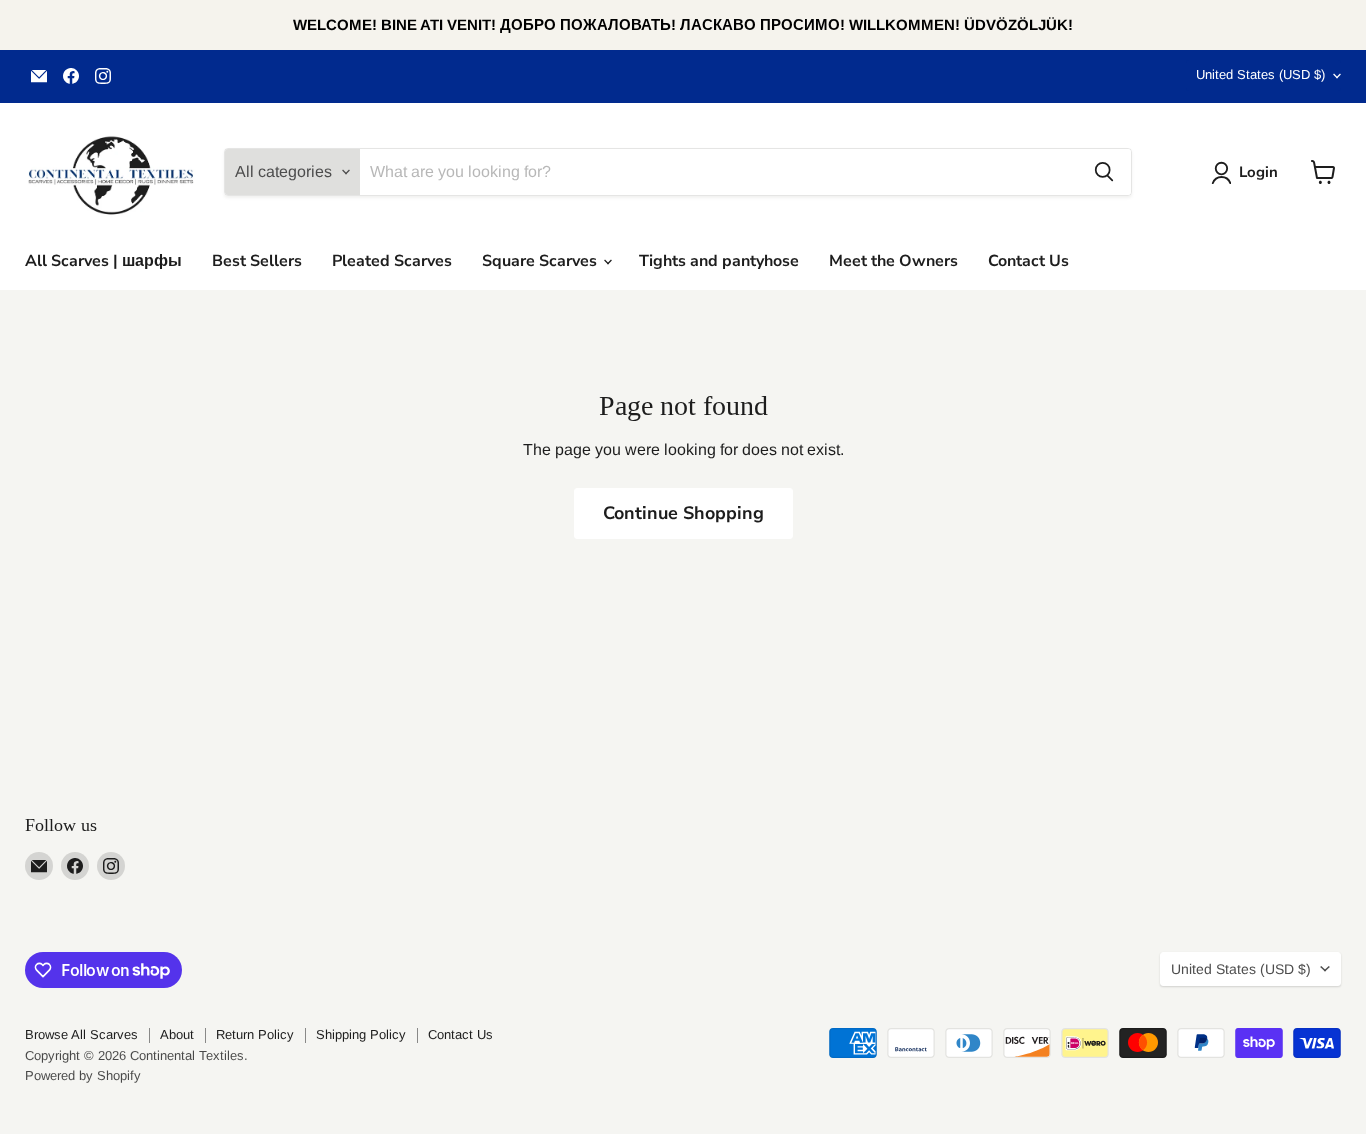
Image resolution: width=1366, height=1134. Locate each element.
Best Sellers (257, 261)
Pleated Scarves (392, 261)
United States (1260, 74)
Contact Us (1028, 261)
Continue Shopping (683, 513)
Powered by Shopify (83, 1075)
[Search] (1104, 172)
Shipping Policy (361, 1034)
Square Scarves (541, 261)
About (177, 1034)
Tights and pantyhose (719, 261)
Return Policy (255, 1034)
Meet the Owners (893, 261)
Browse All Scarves (81, 1034)
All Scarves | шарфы (103, 261)
